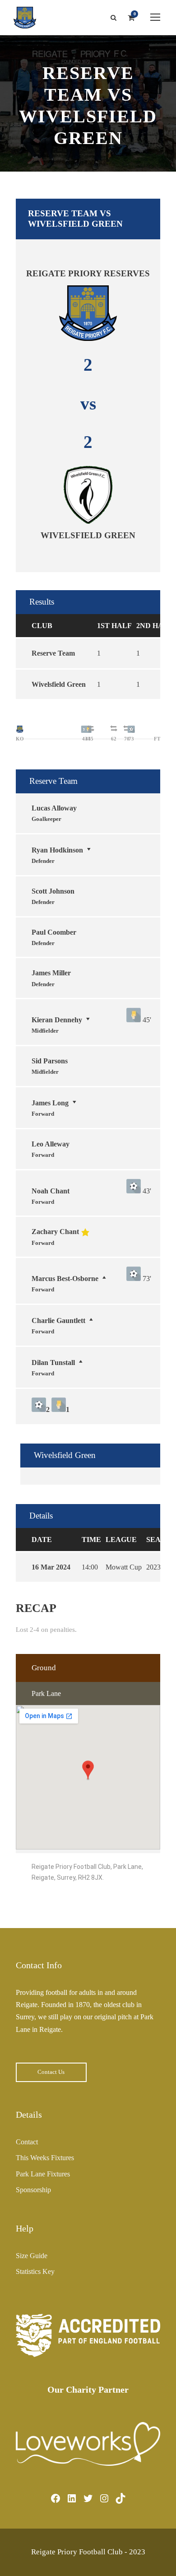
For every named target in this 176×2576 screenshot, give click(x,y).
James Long (50, 1103)
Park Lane (46, 1693)
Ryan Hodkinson (57, 850)
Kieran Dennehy (57, 1020)
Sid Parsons (50, 1061)
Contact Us (51, 2072)
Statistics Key (35, 2271)
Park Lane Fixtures (43, 2174)
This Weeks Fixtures (45, 2158)
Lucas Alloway (54, 808)
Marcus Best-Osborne (65, 1279)
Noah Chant (51, 1191)
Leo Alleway (51, 1144)
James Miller (51, 973)
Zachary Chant (55, 1232)
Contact (27, 2142)
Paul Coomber (54, 932)
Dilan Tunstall (53, 1363)
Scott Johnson (53, 891)
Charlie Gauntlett (58, 1321)
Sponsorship (33, 2190)
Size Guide (32, 2256)
